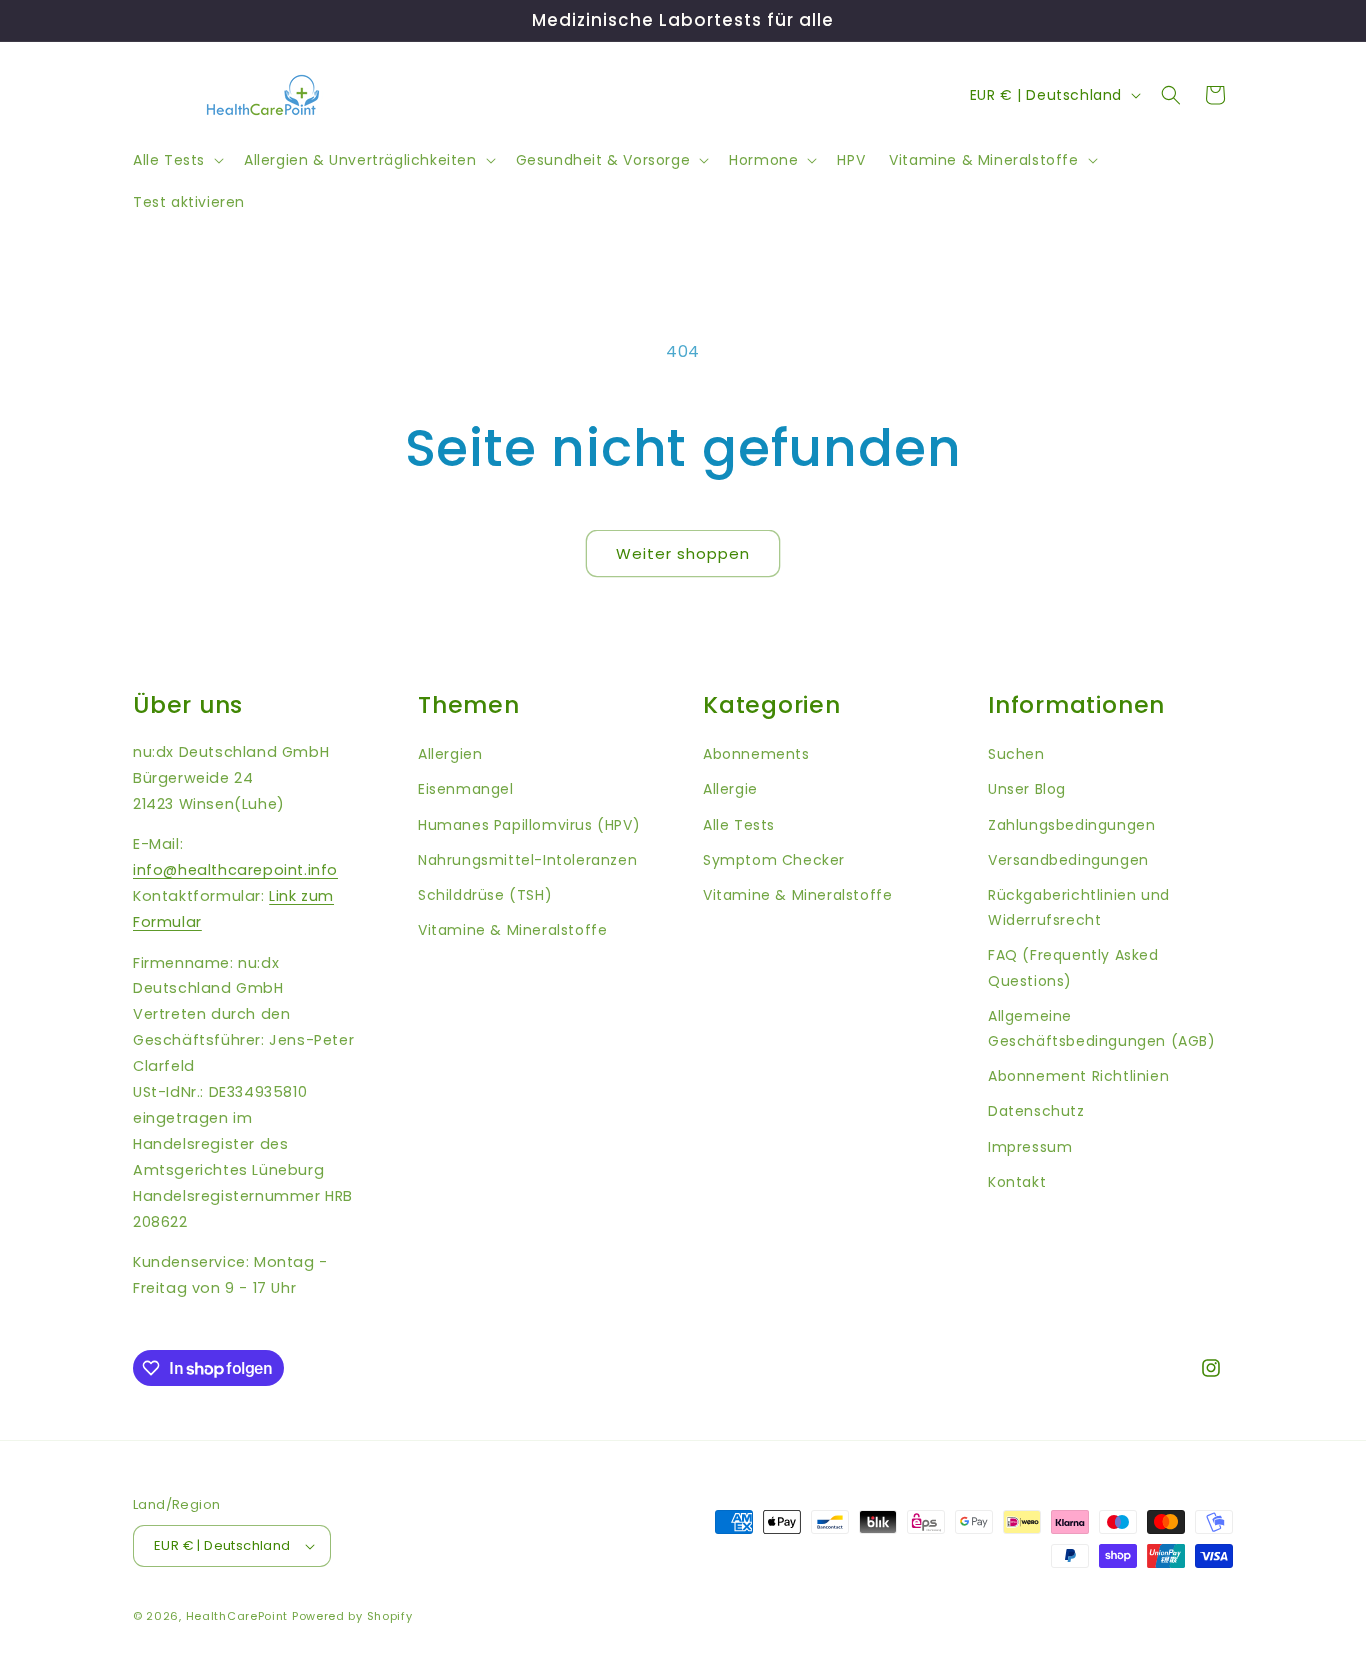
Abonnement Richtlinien (1078, 1076)
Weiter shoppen (683, 553)
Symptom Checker (774, 860)
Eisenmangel (466, 789)
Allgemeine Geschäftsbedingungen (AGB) (1102, 1028)
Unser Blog (1027, 789)
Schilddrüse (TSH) (485, 895)
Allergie (730, 789)
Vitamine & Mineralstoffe (512, 930)
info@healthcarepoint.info (235, 870)
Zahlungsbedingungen (1071, 825)
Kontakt (1017, 1182)
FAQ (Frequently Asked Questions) (1073, 967)
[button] (176, 160)
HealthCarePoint (237, 1616)
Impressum (1030, 1147)
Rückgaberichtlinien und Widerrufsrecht (1079, 907)
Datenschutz (1036, 1111)
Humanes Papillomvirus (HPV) (529, 825)
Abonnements (756, 754)
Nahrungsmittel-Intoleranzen (527, 860)
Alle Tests (739, 825)
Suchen (1016, 754)
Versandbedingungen (1068, 860)
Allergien (450, 754)
